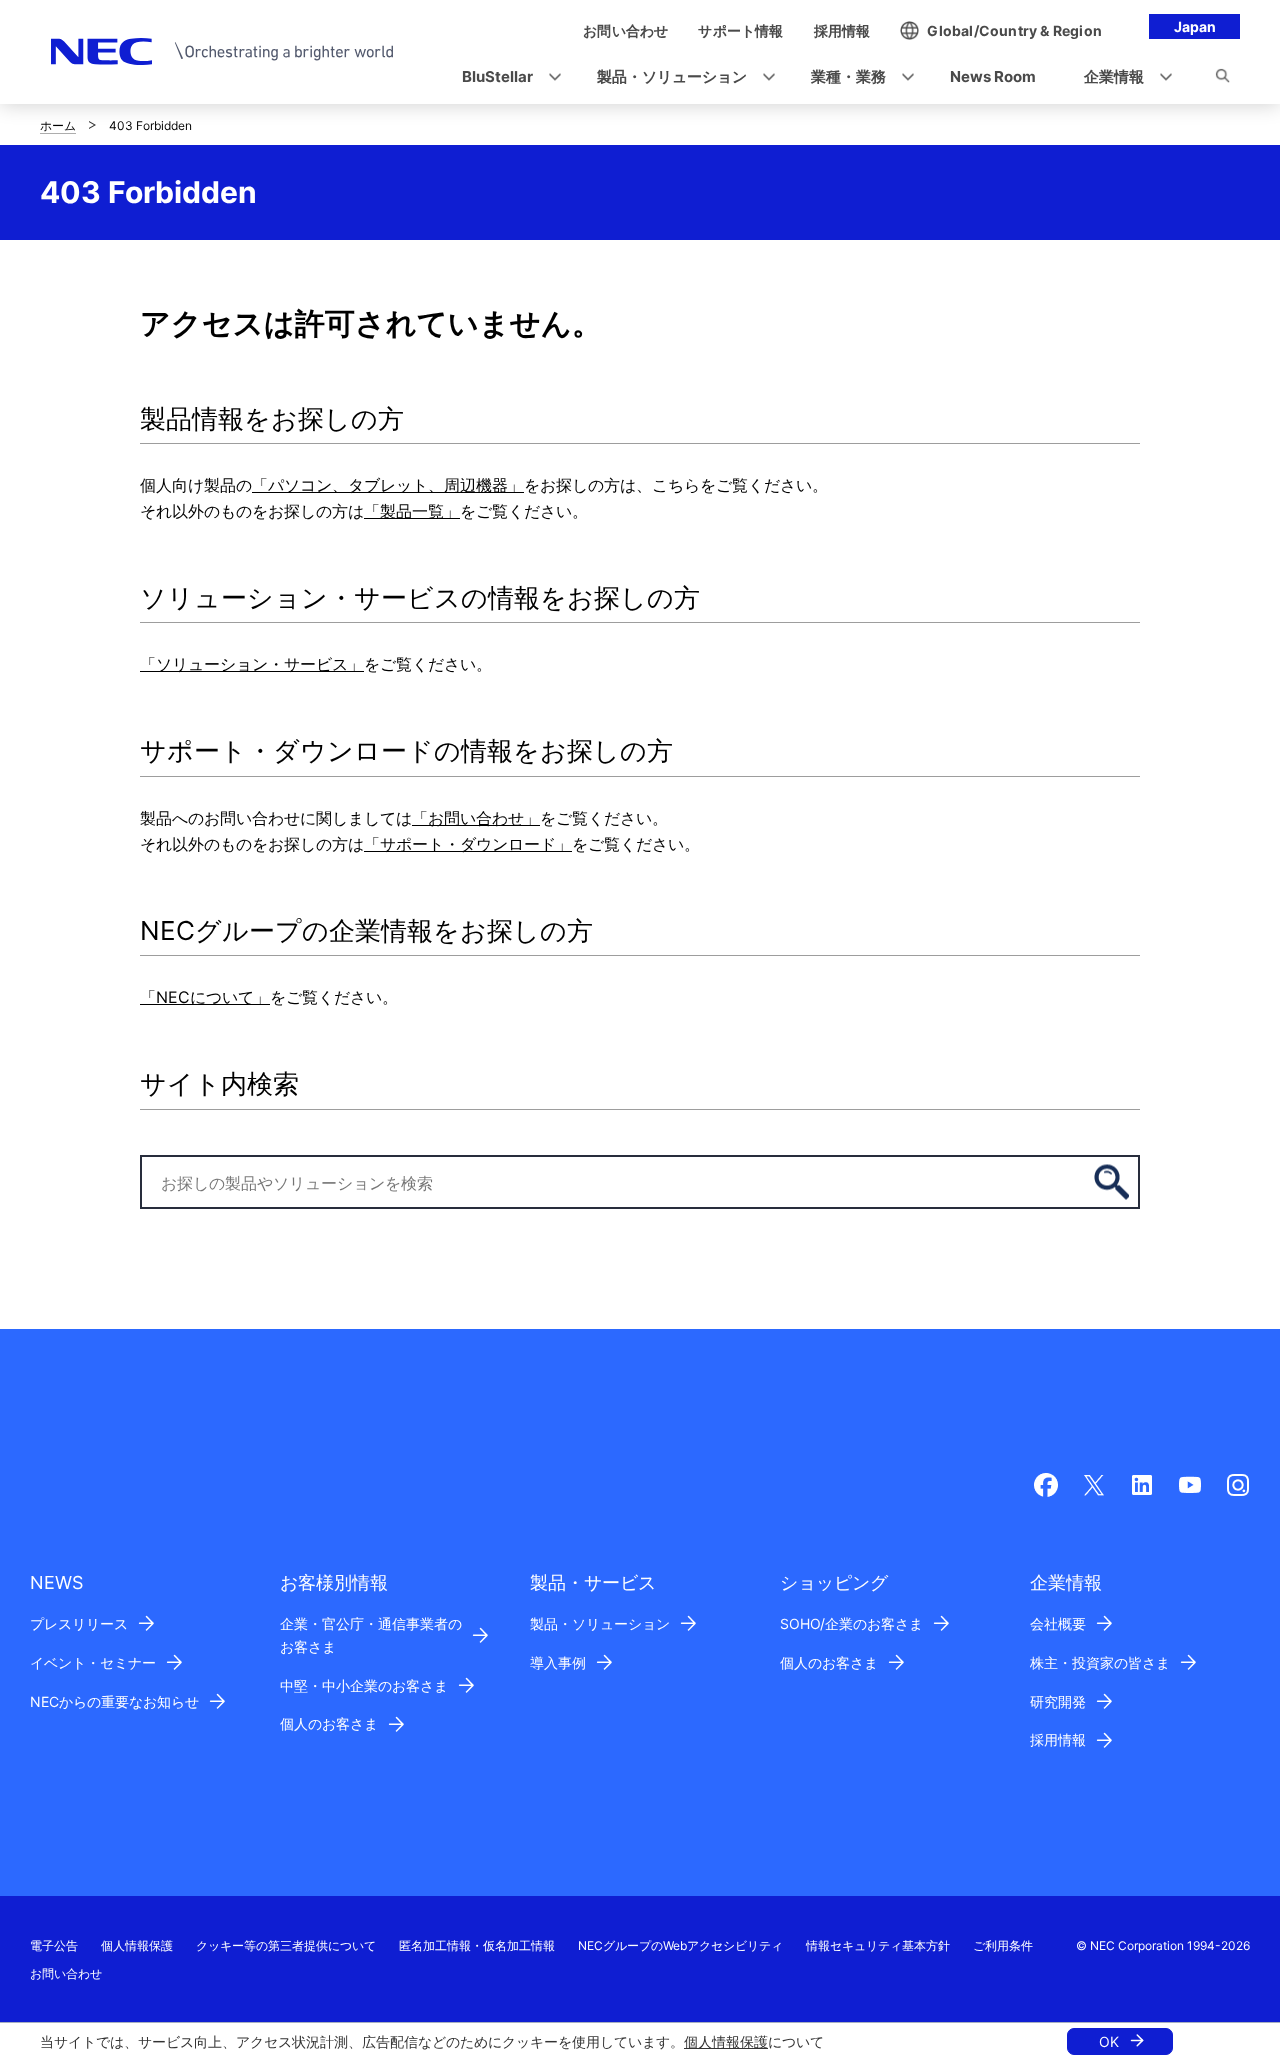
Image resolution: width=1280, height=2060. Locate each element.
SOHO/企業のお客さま (851, 1623)
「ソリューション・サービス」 (252, 664)
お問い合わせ (66, 1973)
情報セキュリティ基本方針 (878, 1945)
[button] (505, 77)
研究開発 (1058, 1701)
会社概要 (1058, 1623)
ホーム (58, 125)
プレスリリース (79, 1623)
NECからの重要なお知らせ (114, 1701)
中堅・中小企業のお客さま (364, 1685)
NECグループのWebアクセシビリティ (680, 1945)
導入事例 (558, 1662)
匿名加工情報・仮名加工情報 (477, 1945)
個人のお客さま (329, 1723)
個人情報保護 (726, 2041)
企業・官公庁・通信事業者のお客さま (371, 1635)
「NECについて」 (205, 997)
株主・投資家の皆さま (1100, 1662)
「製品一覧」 (412, 511)
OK (1109, 2041)
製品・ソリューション (600, 1623)
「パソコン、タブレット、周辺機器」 (388, 485)
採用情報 (1058, 1739)
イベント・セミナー (93, 1662)
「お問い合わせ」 (476, 818)
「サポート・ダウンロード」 (468, 844)
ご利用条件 (1003, 1945)
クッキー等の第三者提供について (286, 1945)
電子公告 (54, 1945)
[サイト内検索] (1222, 79)
